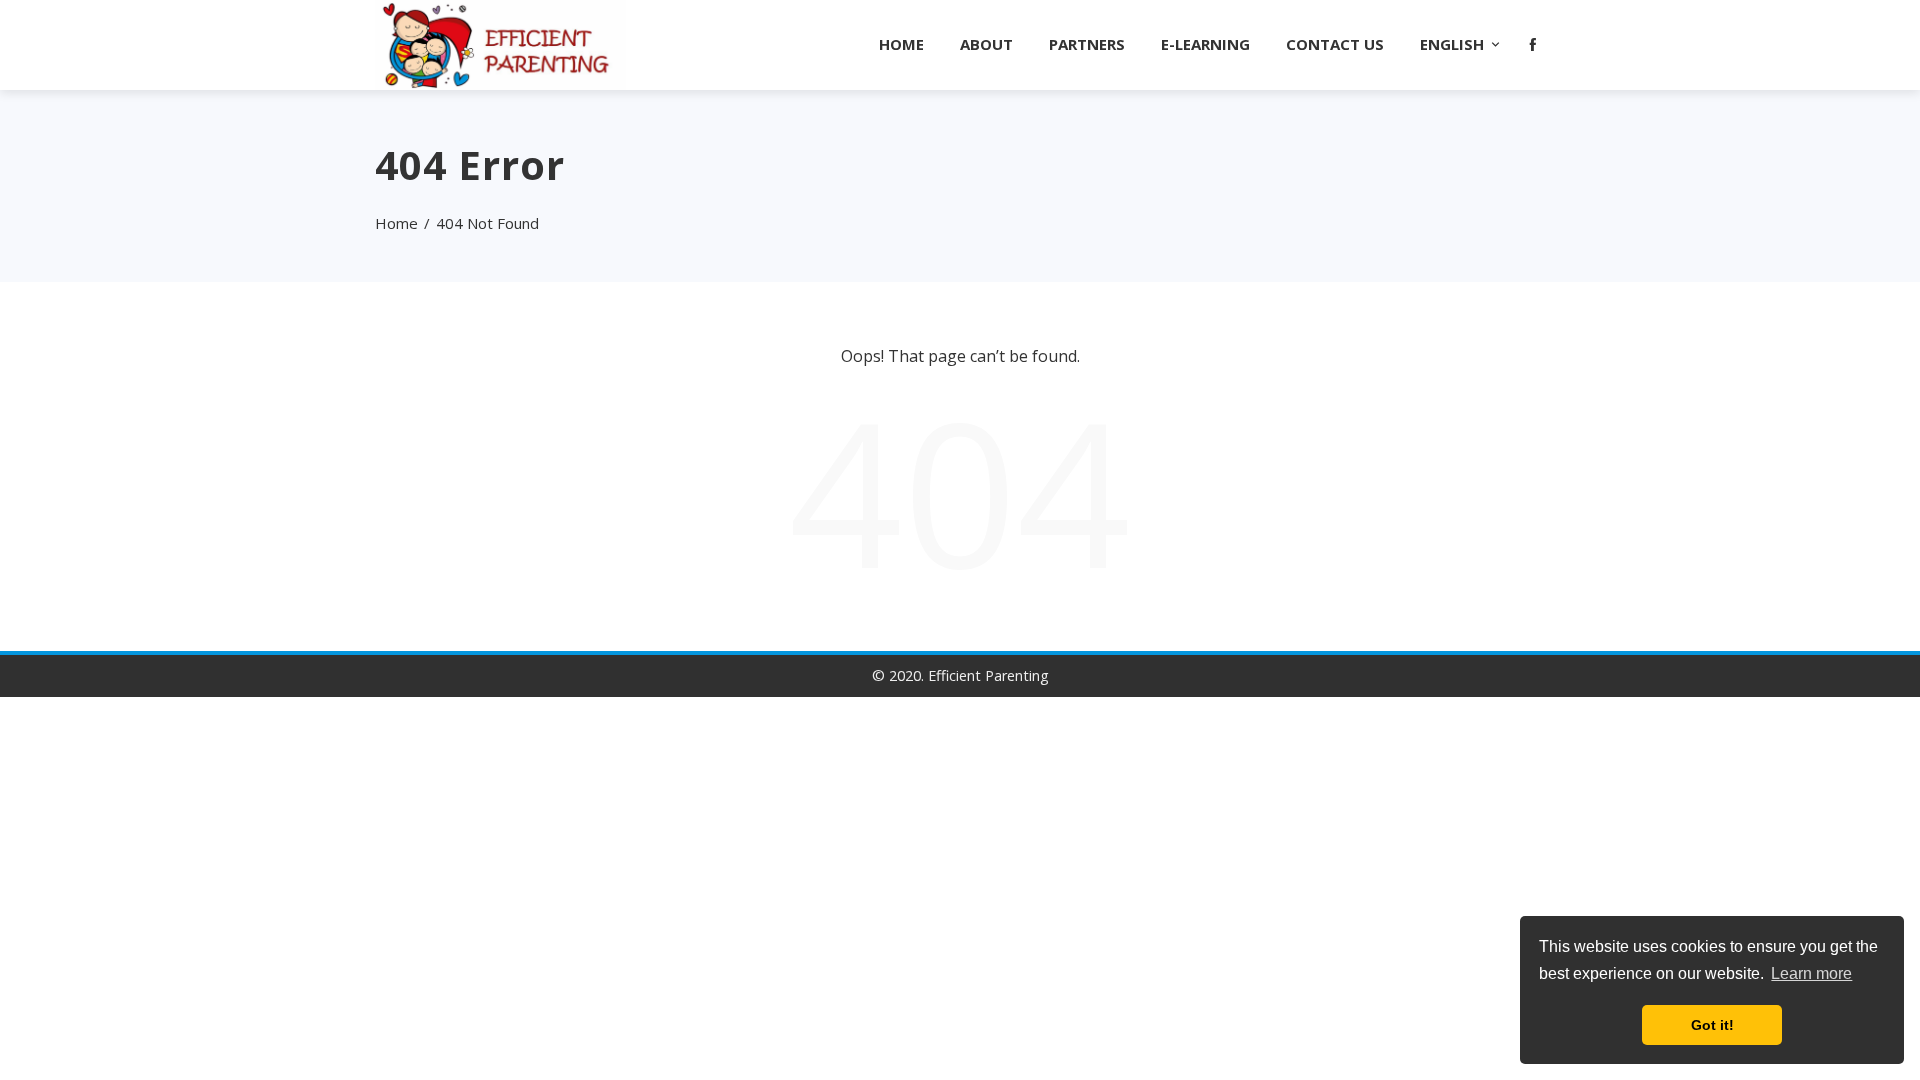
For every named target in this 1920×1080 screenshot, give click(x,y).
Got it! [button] (1712, 1025)
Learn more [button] (1811, 973)
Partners (1087, 44)
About (986, 44)
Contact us (1335, 44)
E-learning (1205, 44)
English (1452, 44)
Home (901, 44)
